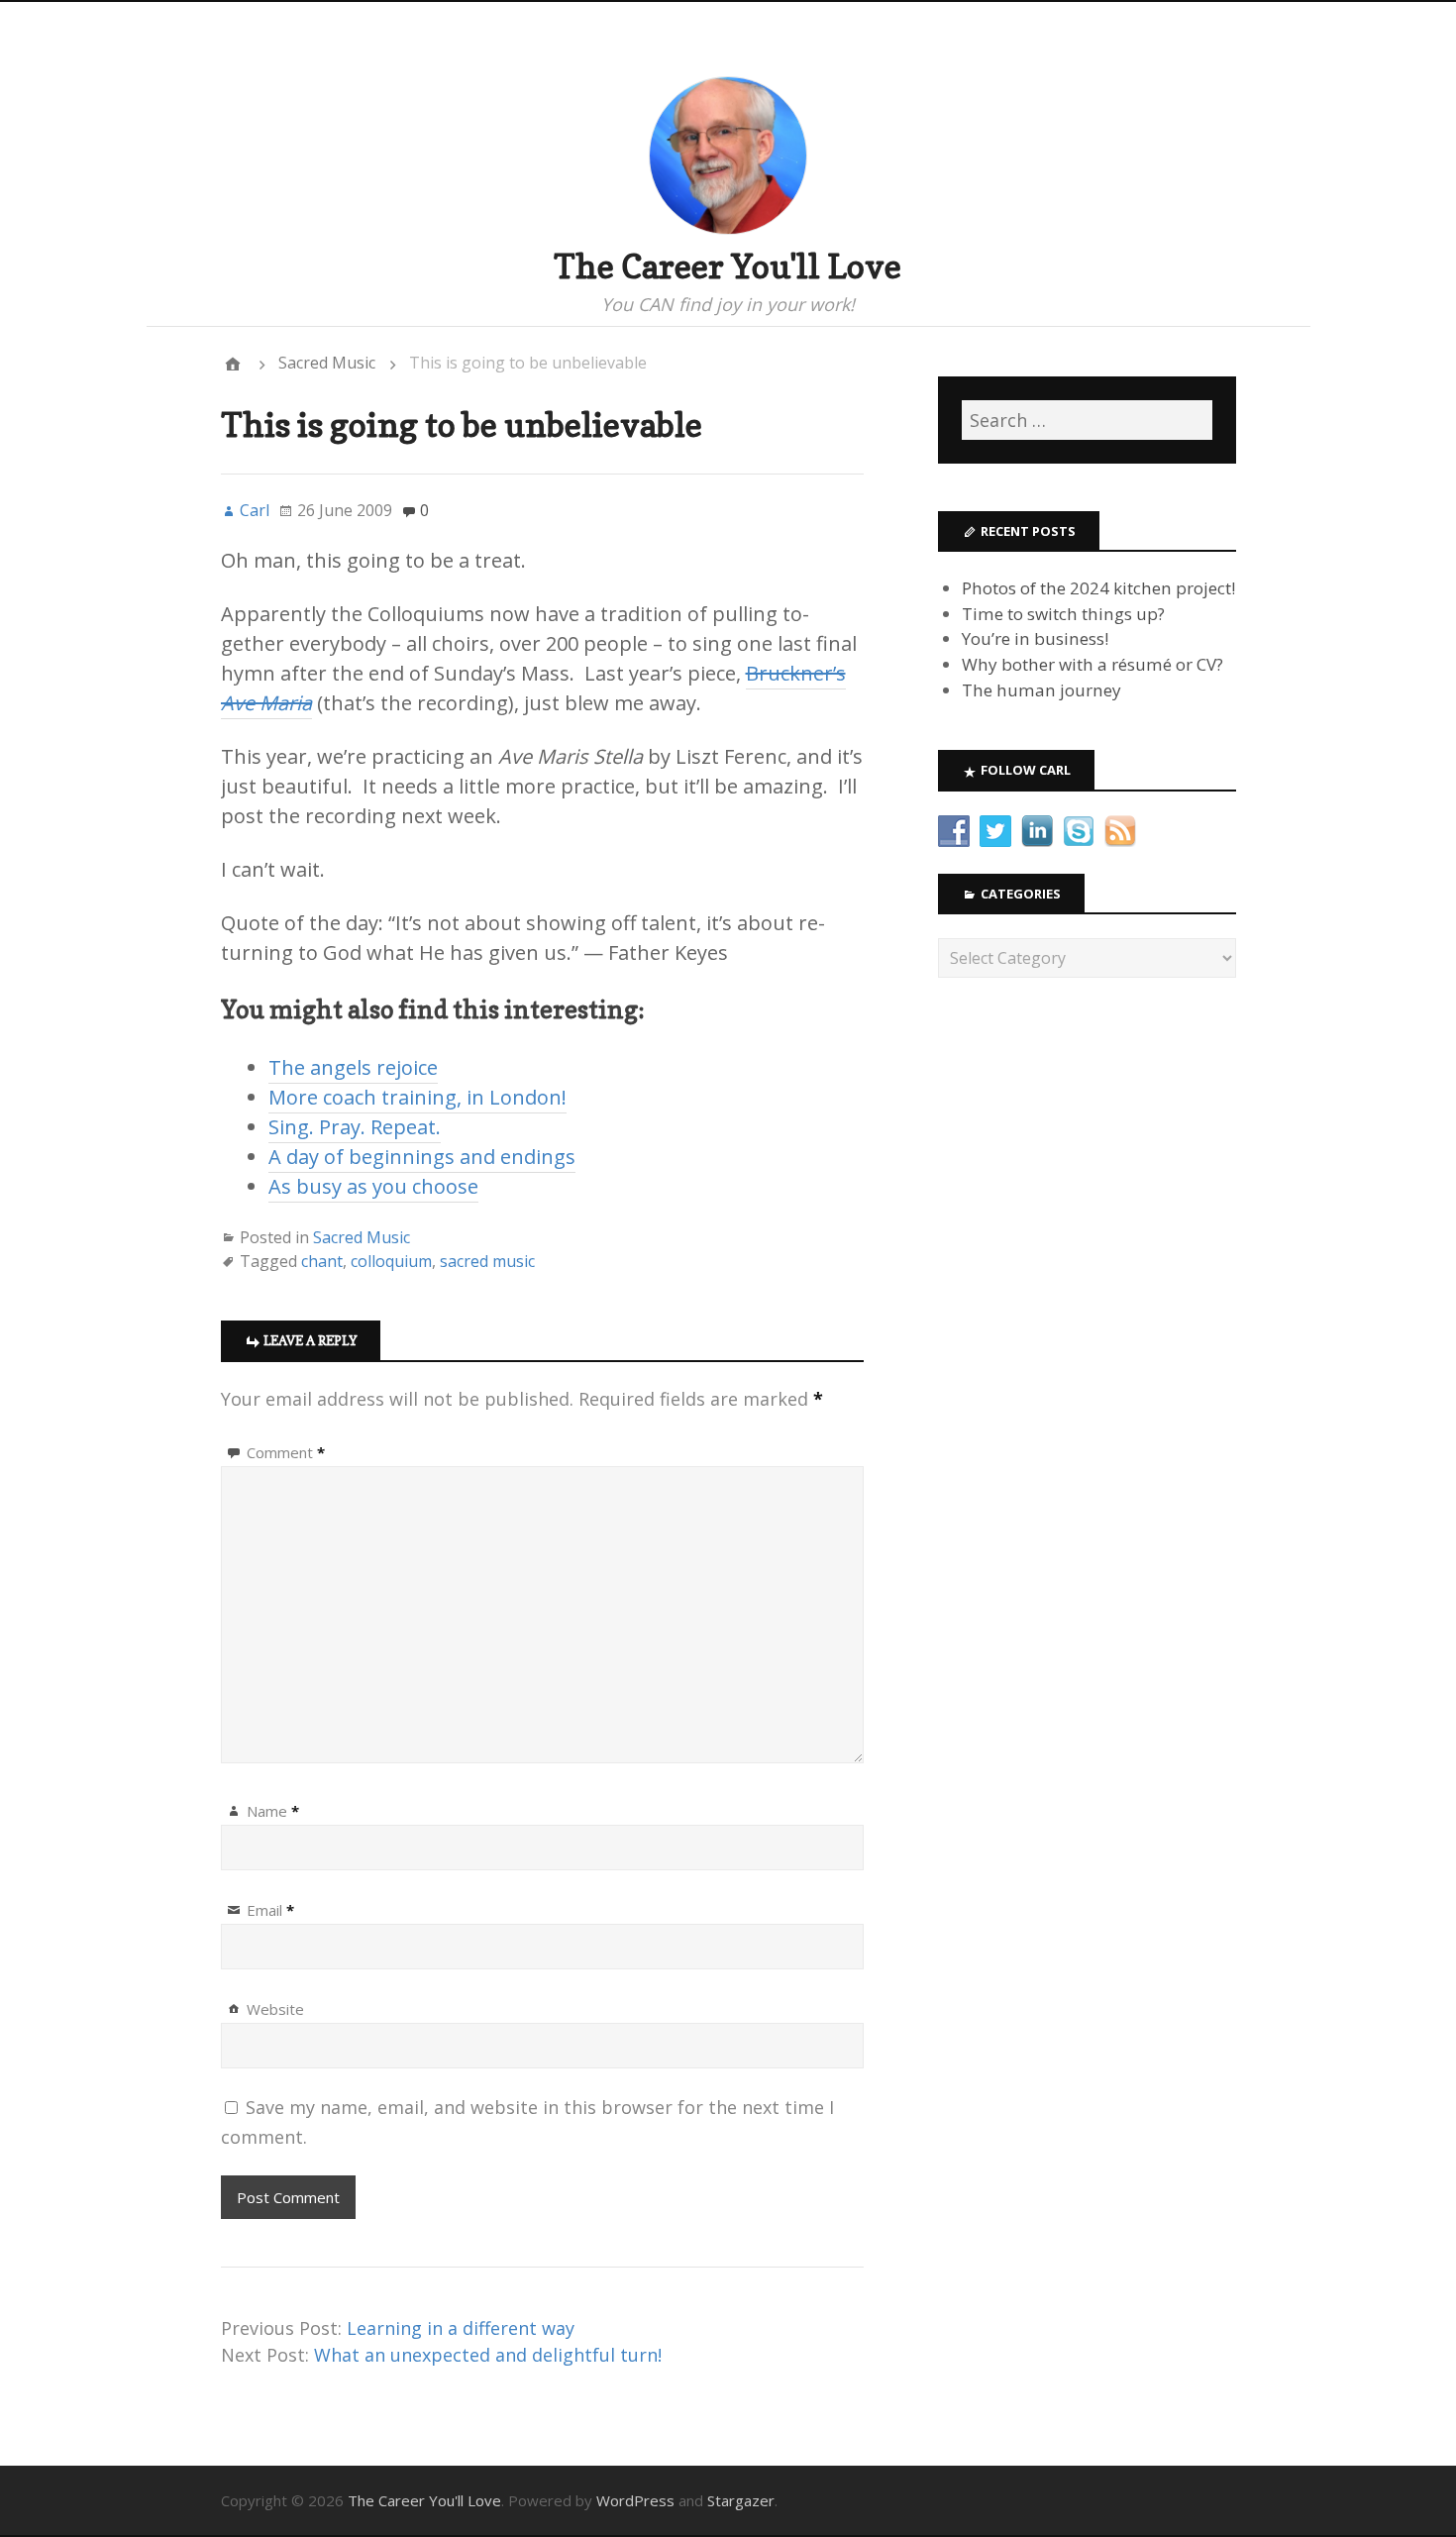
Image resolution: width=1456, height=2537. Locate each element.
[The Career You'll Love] (233, 364)
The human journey (1041, 690)
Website (275, 2009)
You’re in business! (1035, 638)
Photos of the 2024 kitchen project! (1098, 588)
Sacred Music (327, 363)
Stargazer (741, 2500)
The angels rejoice (353, 1067)
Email (270, 1910)
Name (273, 1811)
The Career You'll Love (728, 266)
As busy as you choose (373, 1186)
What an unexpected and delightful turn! (488, 2355)
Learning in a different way (461, 2328)
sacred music (487, 1261)
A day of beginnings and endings (422, 1157)
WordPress (635, 2500)
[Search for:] (1087, 420)
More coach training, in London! (417, 1097)
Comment (286, 1452)
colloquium (391, 1261)
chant (322, 1261)
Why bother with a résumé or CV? (1092, 664)
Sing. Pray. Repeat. (355, 1127)
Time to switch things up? (1063, 614)
